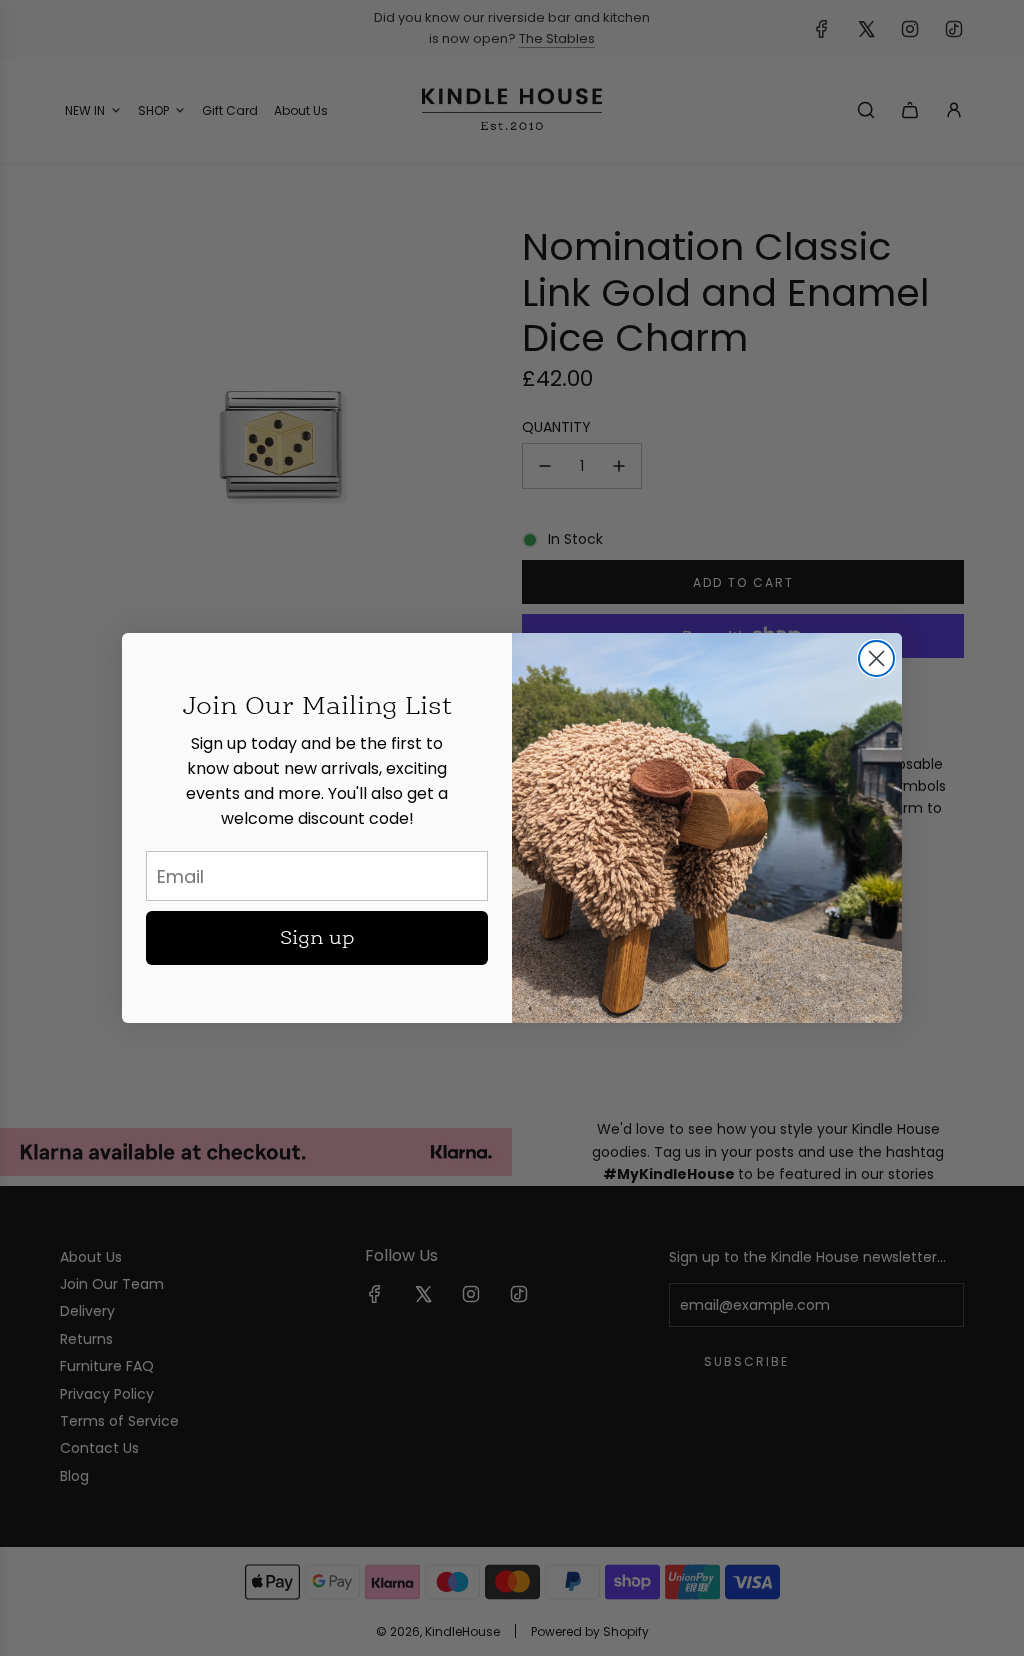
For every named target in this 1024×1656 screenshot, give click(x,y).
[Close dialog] (876, 658)
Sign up (317, 938)
